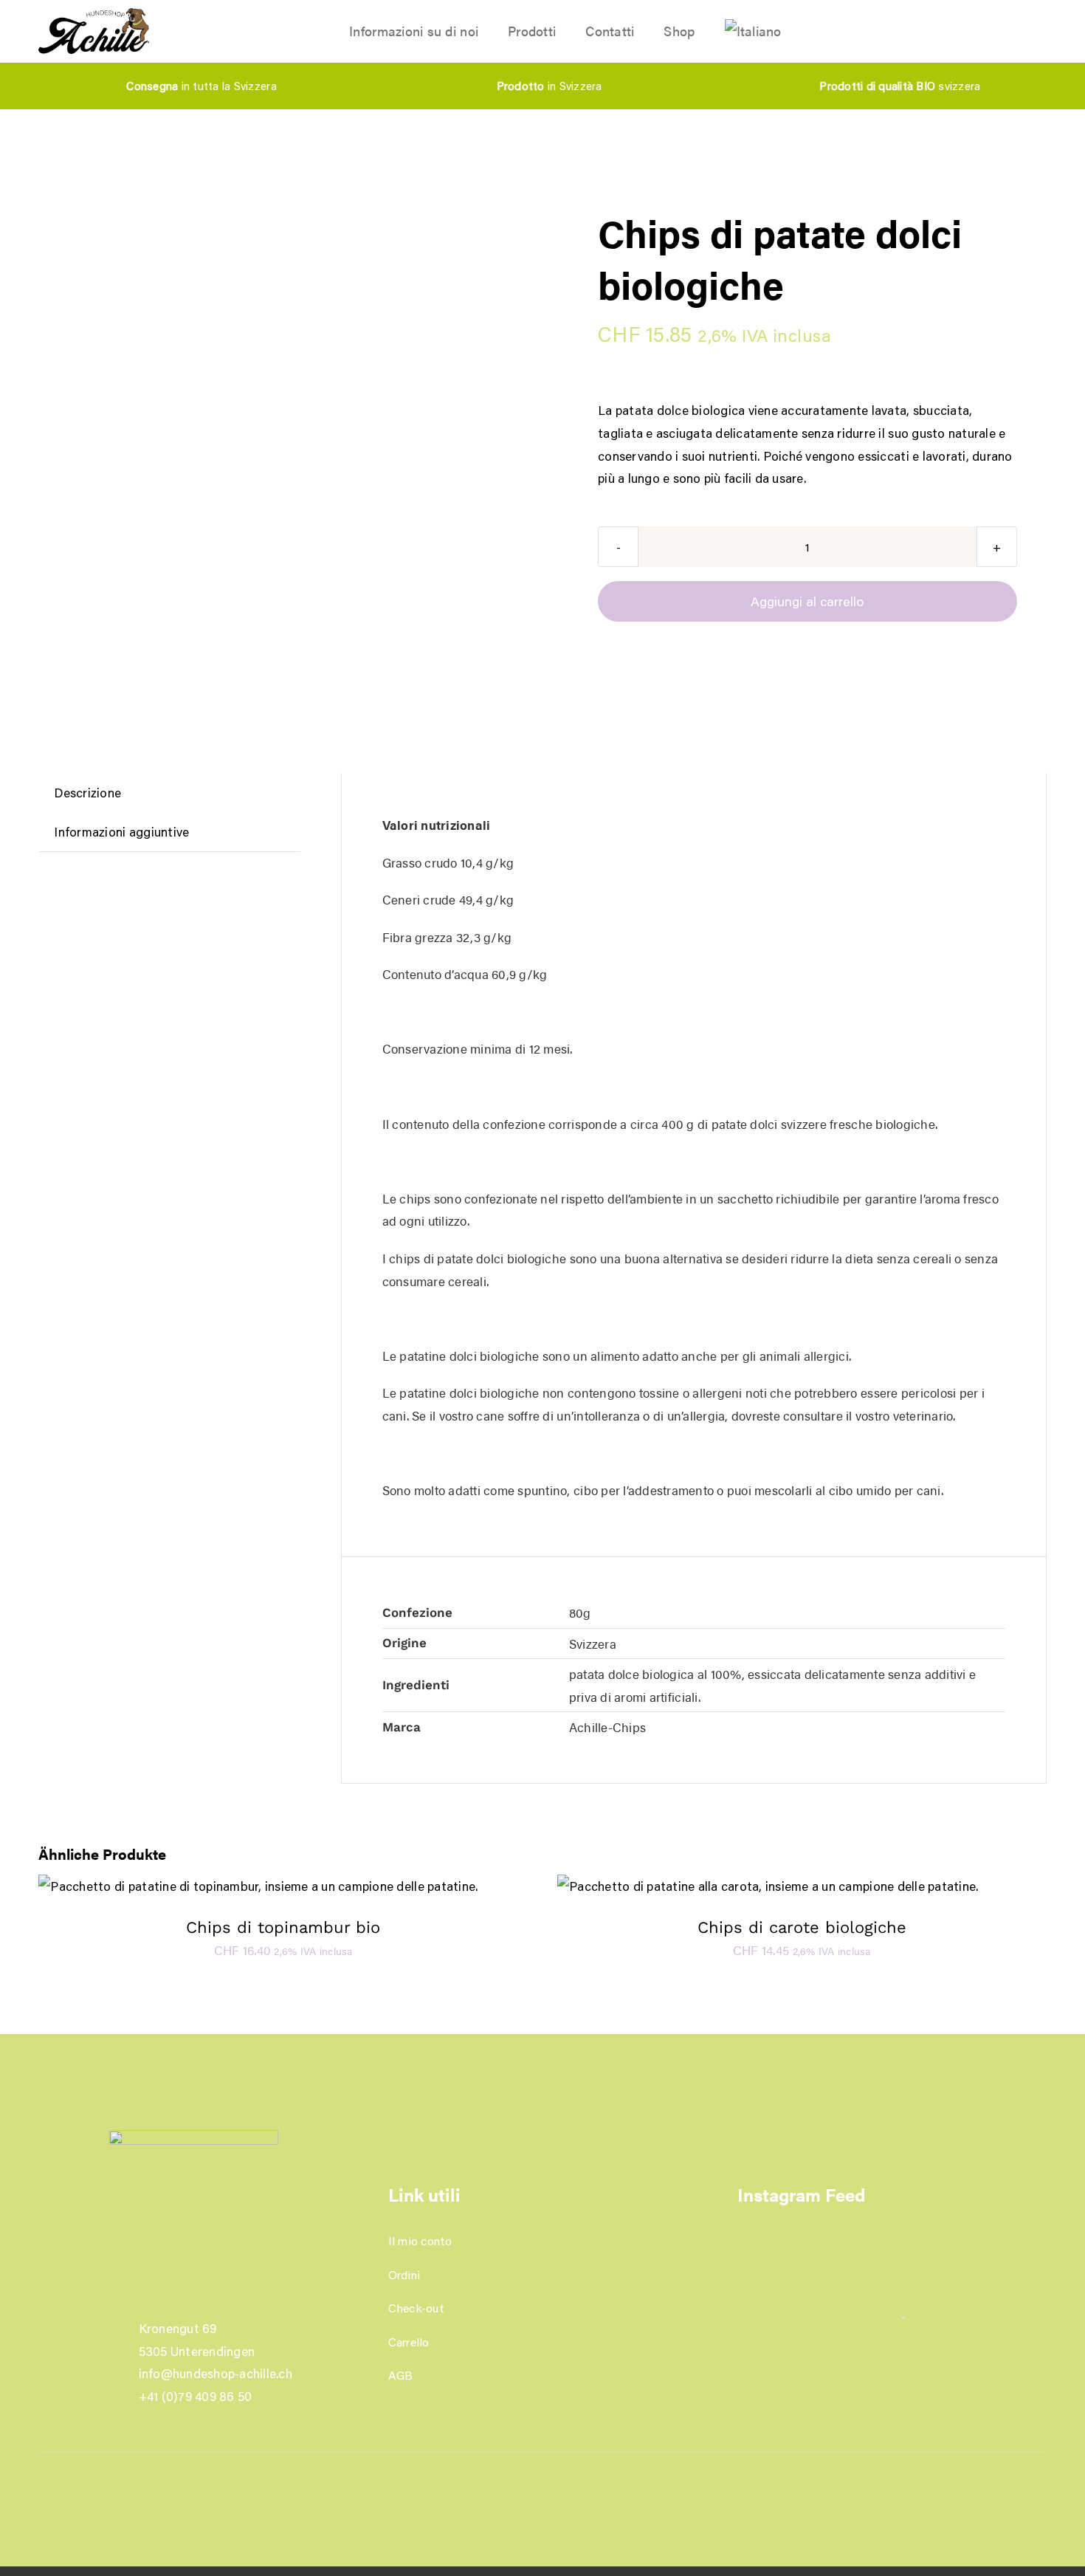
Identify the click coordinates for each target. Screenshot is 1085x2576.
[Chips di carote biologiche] (768, 1886)
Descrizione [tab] (87, 792)
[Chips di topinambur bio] (258, 1886)
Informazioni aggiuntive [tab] (121, 831)
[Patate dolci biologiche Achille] (237, 192)
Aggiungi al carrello (807, 601)
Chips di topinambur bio (283, 1927)
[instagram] (555, 2471)
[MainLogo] (193, 2136)
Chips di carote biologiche (802, 1927)
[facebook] (530, 2471)
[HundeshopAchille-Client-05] (94, 14)
